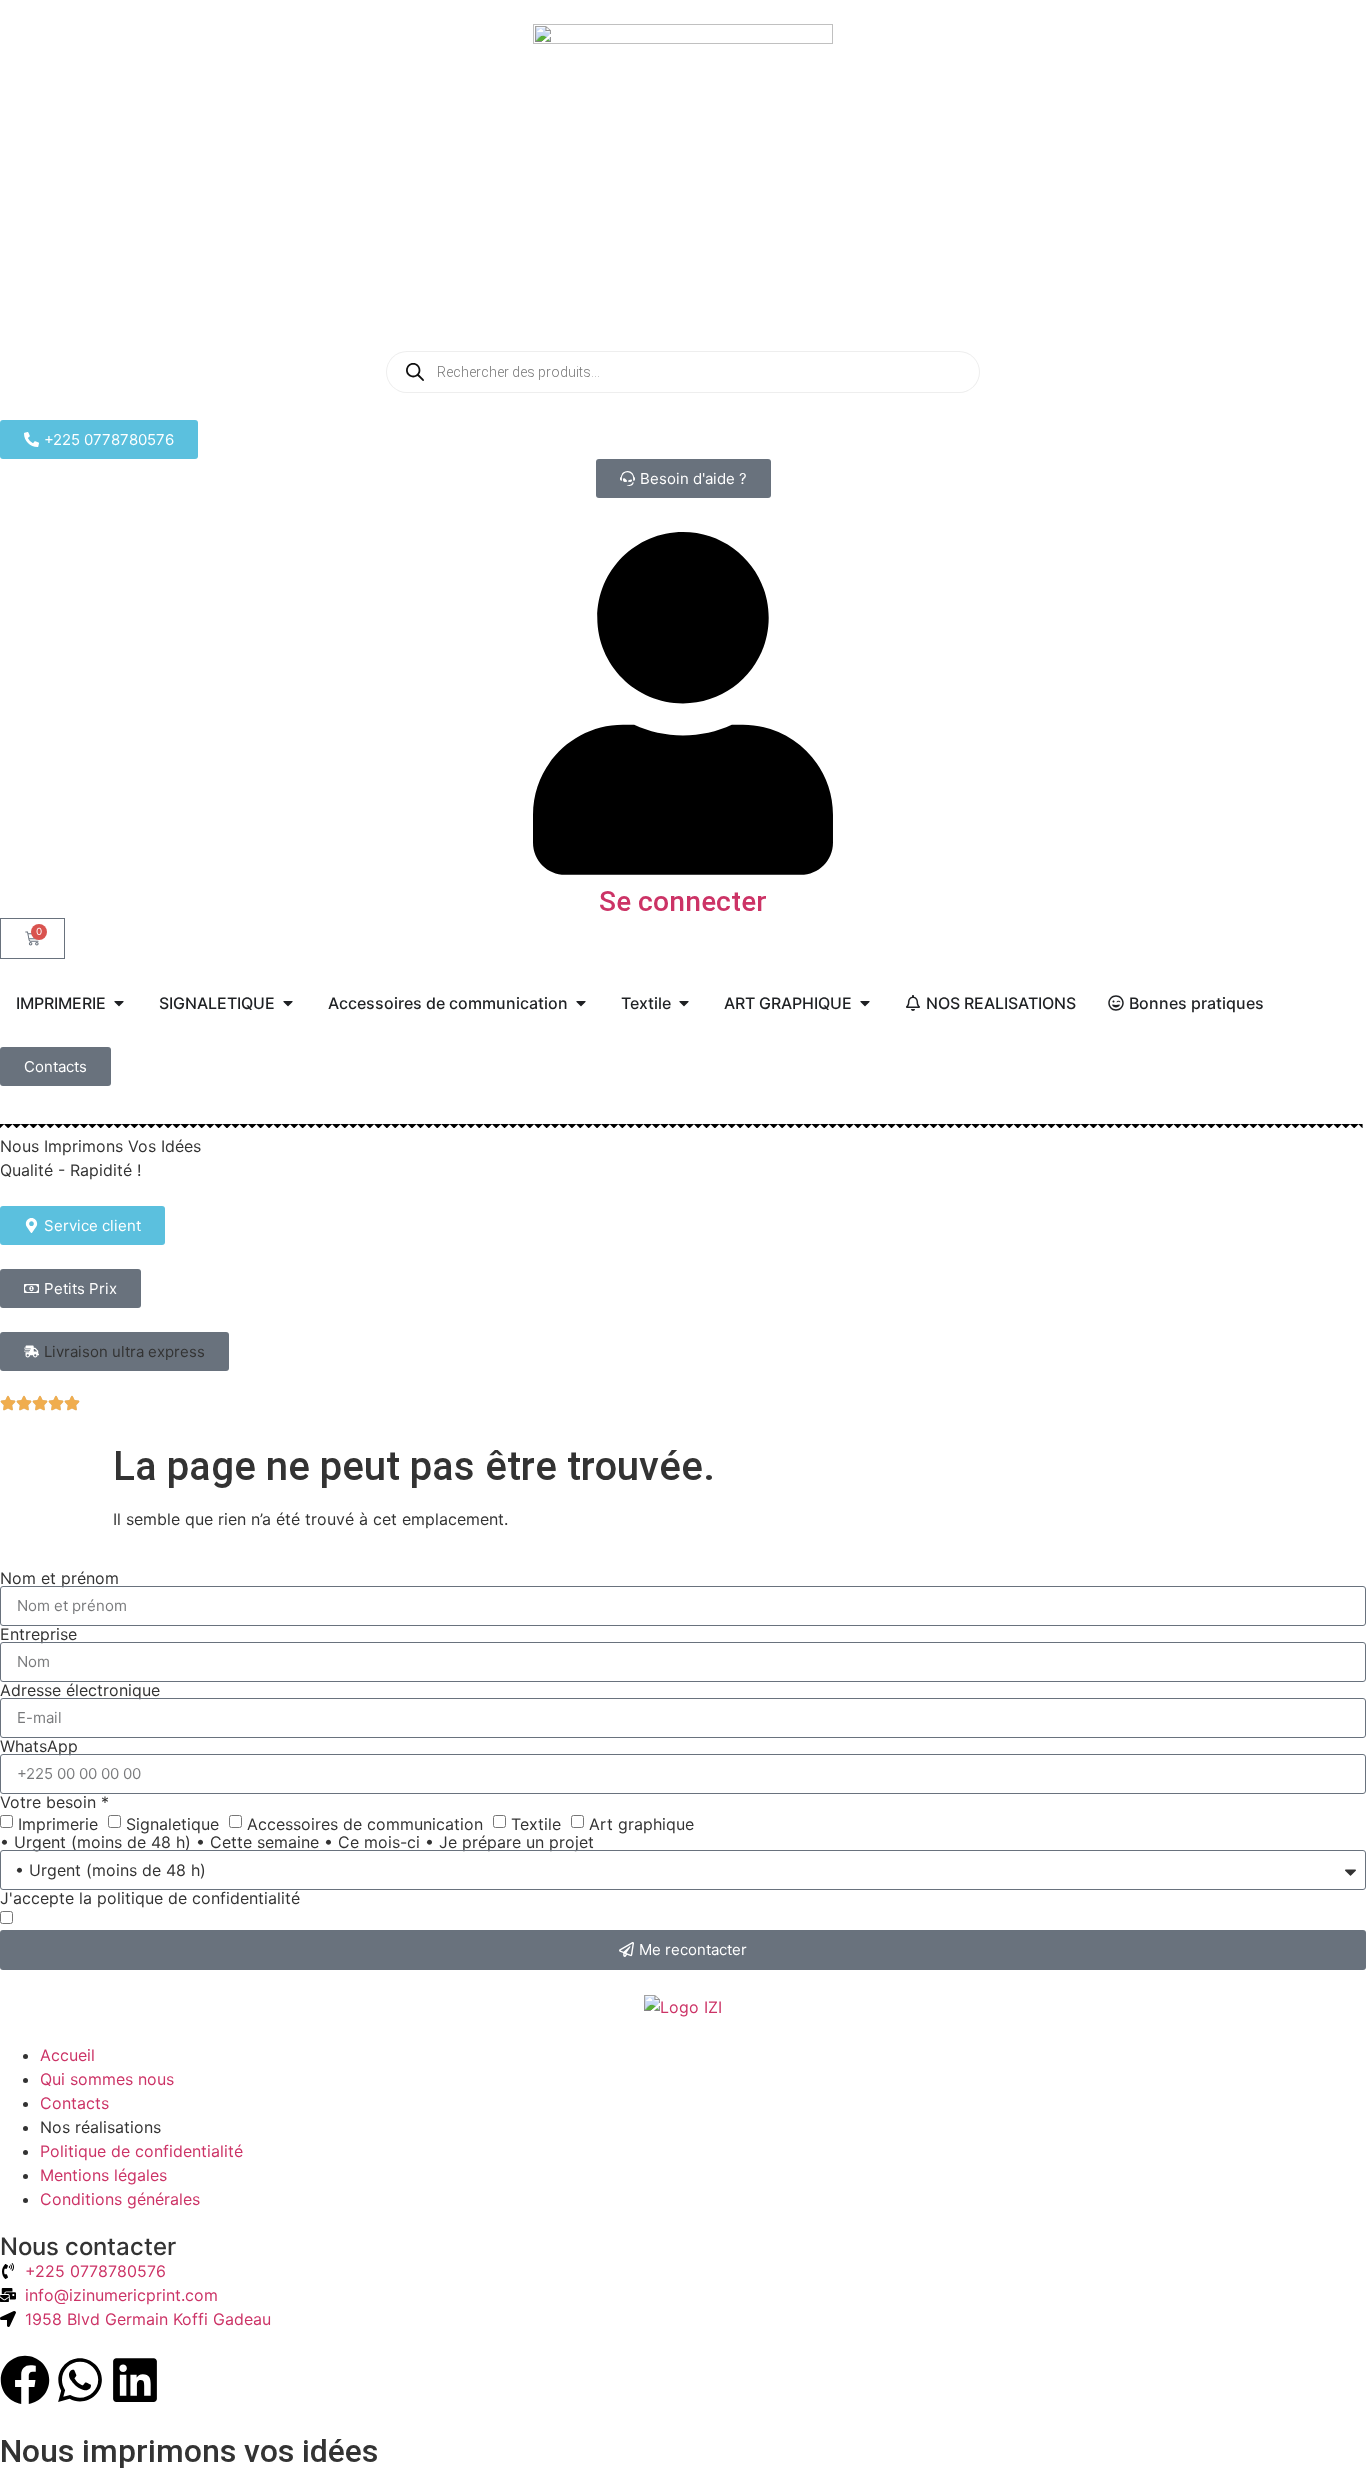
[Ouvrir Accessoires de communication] (581, 1003)
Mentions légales (103, 2175)
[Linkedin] (135, 2380)
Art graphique (641, 1823)
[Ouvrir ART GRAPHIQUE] (865, 1003)
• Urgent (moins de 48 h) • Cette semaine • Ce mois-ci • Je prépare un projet (297, 1842)
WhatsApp (39, 1746)
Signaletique (172, 1823)
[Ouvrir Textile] (684, 1003)
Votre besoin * (54, 1802)
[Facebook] (25, 2380)
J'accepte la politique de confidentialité (150, 1898)
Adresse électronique (80, 1690)
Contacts (74, 2103)
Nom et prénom (59, 1578)
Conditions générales (120, 2199)
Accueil (67, 2055)
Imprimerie (58, 1823)
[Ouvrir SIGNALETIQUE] (288, 1003)
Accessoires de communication (365, 1823)
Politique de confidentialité (141, 2151)
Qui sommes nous (107, 2079)
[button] (114, 1351)
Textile (536, 1823)
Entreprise (38, 1634)
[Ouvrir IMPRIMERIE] (119, 1003)
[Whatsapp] (80, 2380)
